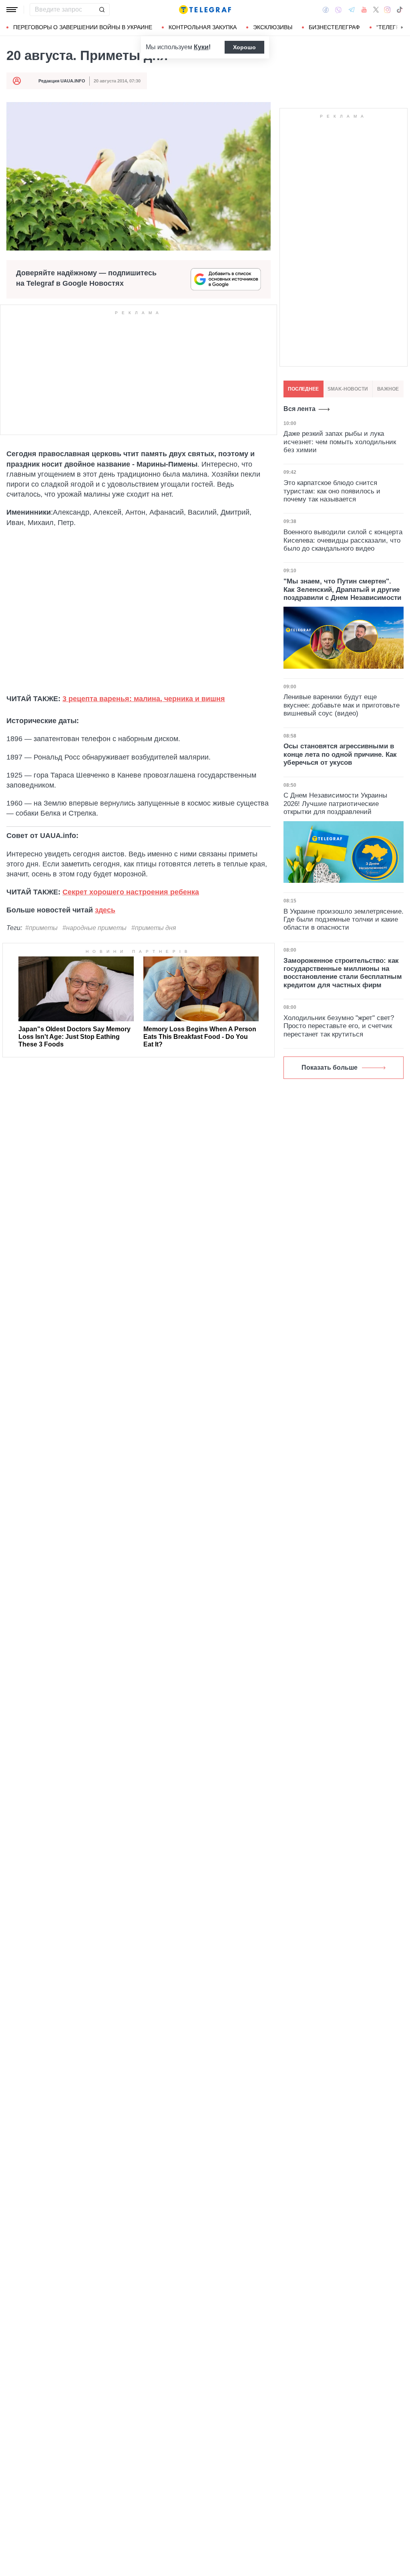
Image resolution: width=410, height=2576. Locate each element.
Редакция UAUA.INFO (62, 81)
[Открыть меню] (12, 10)
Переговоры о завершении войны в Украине (83, 27)
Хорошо (244, 47)
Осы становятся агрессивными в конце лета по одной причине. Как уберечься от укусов (340, 754)
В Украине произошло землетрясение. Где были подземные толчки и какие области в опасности (344, 920)
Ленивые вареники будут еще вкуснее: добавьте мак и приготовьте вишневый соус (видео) (342, 705)
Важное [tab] (388, 389)
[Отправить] (102, 10)
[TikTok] (400, 10)
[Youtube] (364, 10)
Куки (201, 47)
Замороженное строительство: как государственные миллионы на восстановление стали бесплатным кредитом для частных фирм (343, 973)
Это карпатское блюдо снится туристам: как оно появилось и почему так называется (332, 491)
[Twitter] (376, 10)
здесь (105, 910)
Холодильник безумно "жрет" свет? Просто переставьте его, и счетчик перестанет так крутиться (339, 1026)
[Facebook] (326, 10)
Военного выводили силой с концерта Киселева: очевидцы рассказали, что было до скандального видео (343, 540)
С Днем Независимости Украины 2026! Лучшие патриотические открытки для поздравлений (335, 804)
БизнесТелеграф (334, 27)
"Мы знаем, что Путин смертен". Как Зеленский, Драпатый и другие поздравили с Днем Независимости (342, 589)
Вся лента (299, 409)
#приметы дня (154, 928)
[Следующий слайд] (402, 28)
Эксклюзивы (273, 27)
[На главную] (205, 10)
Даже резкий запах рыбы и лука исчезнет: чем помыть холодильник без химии (340, 442)
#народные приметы (94, 928)
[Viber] (338, 10)
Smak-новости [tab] (348, 389)
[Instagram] (387, 10)
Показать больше (330, 1067)
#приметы (41, 928)
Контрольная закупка (203, 27)
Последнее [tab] (303, 389)
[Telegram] (352, 10)
